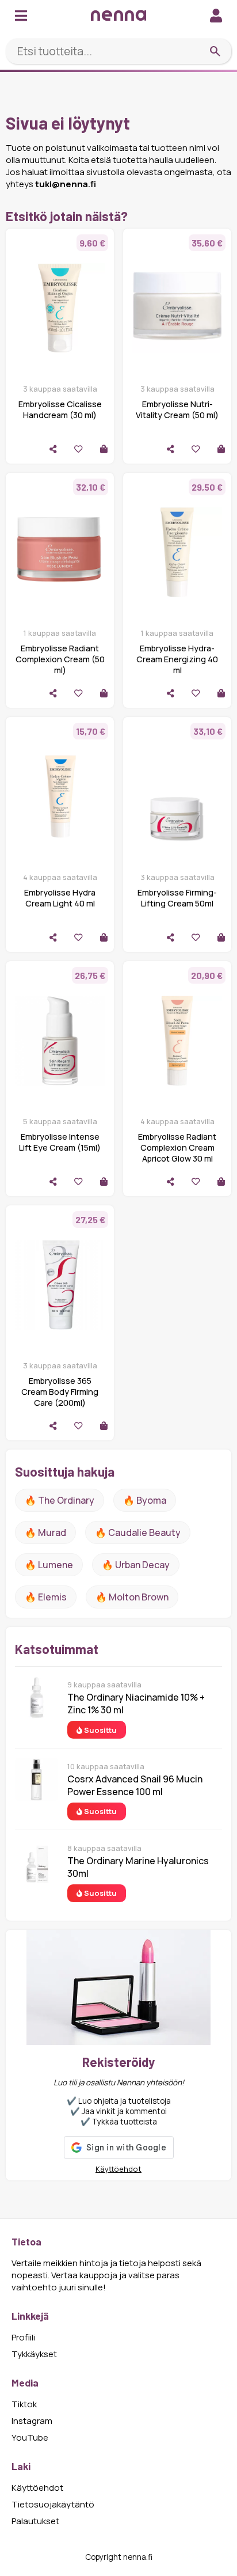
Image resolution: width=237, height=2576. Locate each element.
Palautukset (35, 2521)
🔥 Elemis (46, 1597)
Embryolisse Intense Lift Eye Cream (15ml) (60, 1142)
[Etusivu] (118, 15)
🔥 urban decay (136, 1565)
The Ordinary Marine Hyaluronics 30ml (138, 1867)
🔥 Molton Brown (132, 1597)
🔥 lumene (49, 1565)
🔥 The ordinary (60, 1500)
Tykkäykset (34, 2354)
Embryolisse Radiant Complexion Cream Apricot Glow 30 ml (177, 1147)
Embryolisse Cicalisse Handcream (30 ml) (60, 409)
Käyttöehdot (118, 2169)
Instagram (32, 2421)
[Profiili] (216, 15)
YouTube (30, 2437)
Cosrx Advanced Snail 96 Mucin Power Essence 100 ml (135, 1785)
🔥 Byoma (145, 1500)
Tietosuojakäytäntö (53, 2504)
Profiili (23, 2337)
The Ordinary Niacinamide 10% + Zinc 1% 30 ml (136, 1704)
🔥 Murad (45, 1532)
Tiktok (24, 2404)
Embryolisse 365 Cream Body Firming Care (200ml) (60, 1392)
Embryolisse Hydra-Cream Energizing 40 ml (177, 659)
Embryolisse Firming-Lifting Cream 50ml (177, 898)
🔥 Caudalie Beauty (138, 1532)
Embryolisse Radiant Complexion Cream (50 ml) (60, 659)
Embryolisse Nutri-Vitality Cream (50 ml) (177, 409)
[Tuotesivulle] (104, 449)
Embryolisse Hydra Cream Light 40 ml (60, 898)
